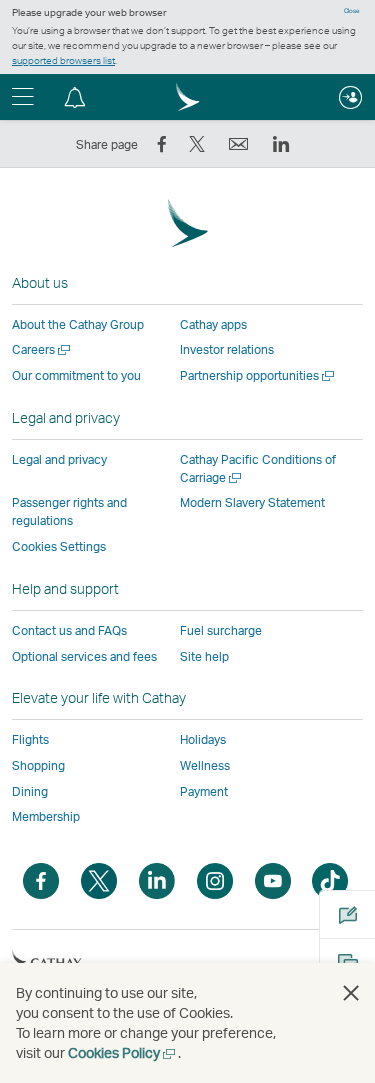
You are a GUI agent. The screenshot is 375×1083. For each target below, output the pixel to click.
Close (352, 11)
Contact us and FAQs (69, 630)
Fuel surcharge (221, 630)
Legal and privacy (59, 459)
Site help (204, 656)
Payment (204, 791)
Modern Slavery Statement (252, 502)
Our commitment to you (76, 375)
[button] (75, 97)
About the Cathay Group (78, 324)
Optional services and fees (84, 656)
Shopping (38, 765)
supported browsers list (63, 60)
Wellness (205, 765)
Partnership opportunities (258, 375)
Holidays (203, 739)
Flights (30, 739)
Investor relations (227, 349)
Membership (46, 816)
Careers (42, 349)
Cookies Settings (59, 547)
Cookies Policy (123, 1052)
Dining (30, 791)
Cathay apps (213, 324)
